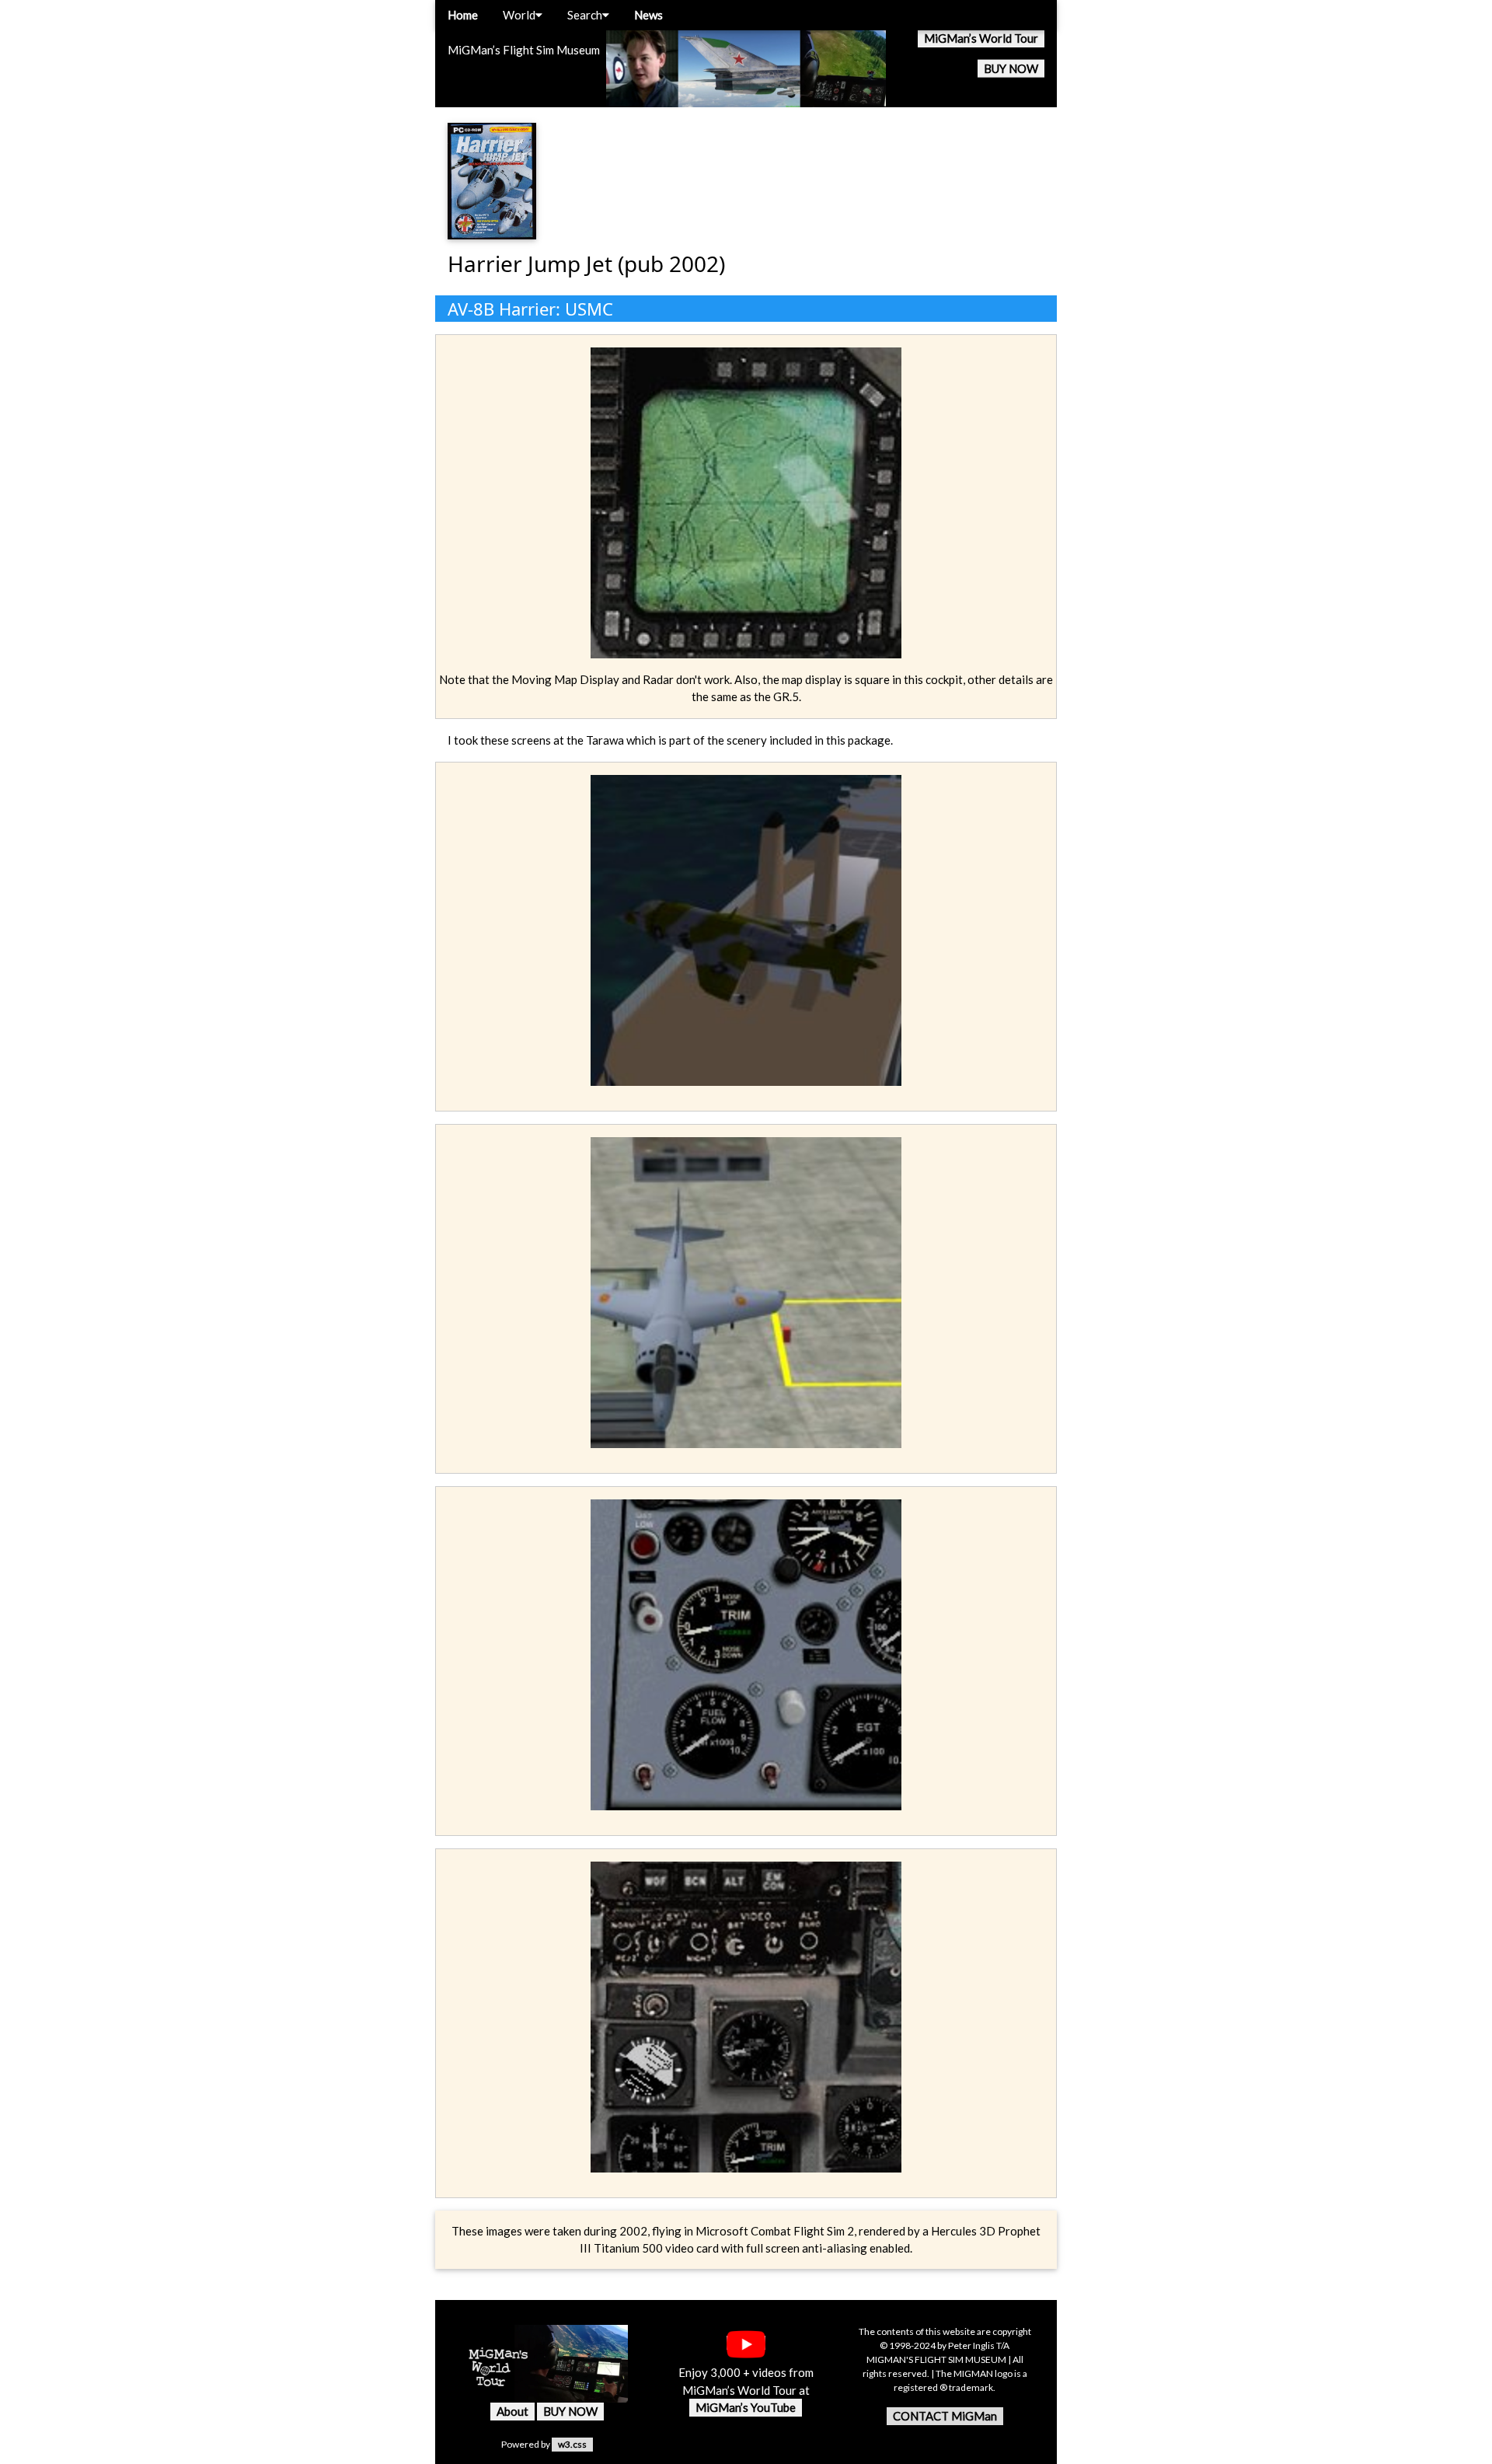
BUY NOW (1011, 68)
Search (585, 15)
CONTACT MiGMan (945, 2416)
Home (463, 15)
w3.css (572, 2444)
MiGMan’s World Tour (981, 38)
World (519, 15)
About (512, 2411)
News (648, 15)
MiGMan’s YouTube (746, 2407)
